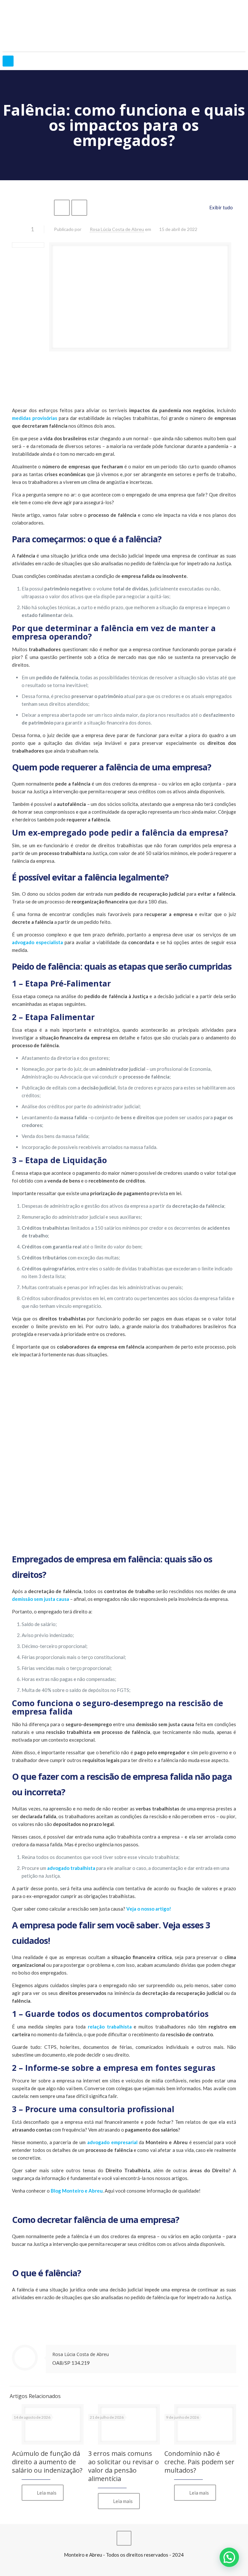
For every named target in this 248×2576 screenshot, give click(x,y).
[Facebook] (115, 2566)
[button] (229, 2557)
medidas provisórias (35, 418)
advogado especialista (37, 942)
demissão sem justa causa (41, 1599)
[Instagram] (133, 2566)
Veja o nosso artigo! (149, 1909)
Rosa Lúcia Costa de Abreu (117, 229)
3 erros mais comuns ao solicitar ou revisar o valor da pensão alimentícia (124, 2466)
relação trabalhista (110, 2027)
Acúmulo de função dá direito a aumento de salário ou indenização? (47, 2462)
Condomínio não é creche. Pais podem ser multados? (199, 2462)
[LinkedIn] (124, 2566)
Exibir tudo (221, 207)
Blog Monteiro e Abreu (77, 2191)
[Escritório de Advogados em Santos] (124, 26)
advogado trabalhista (71, 1868)
